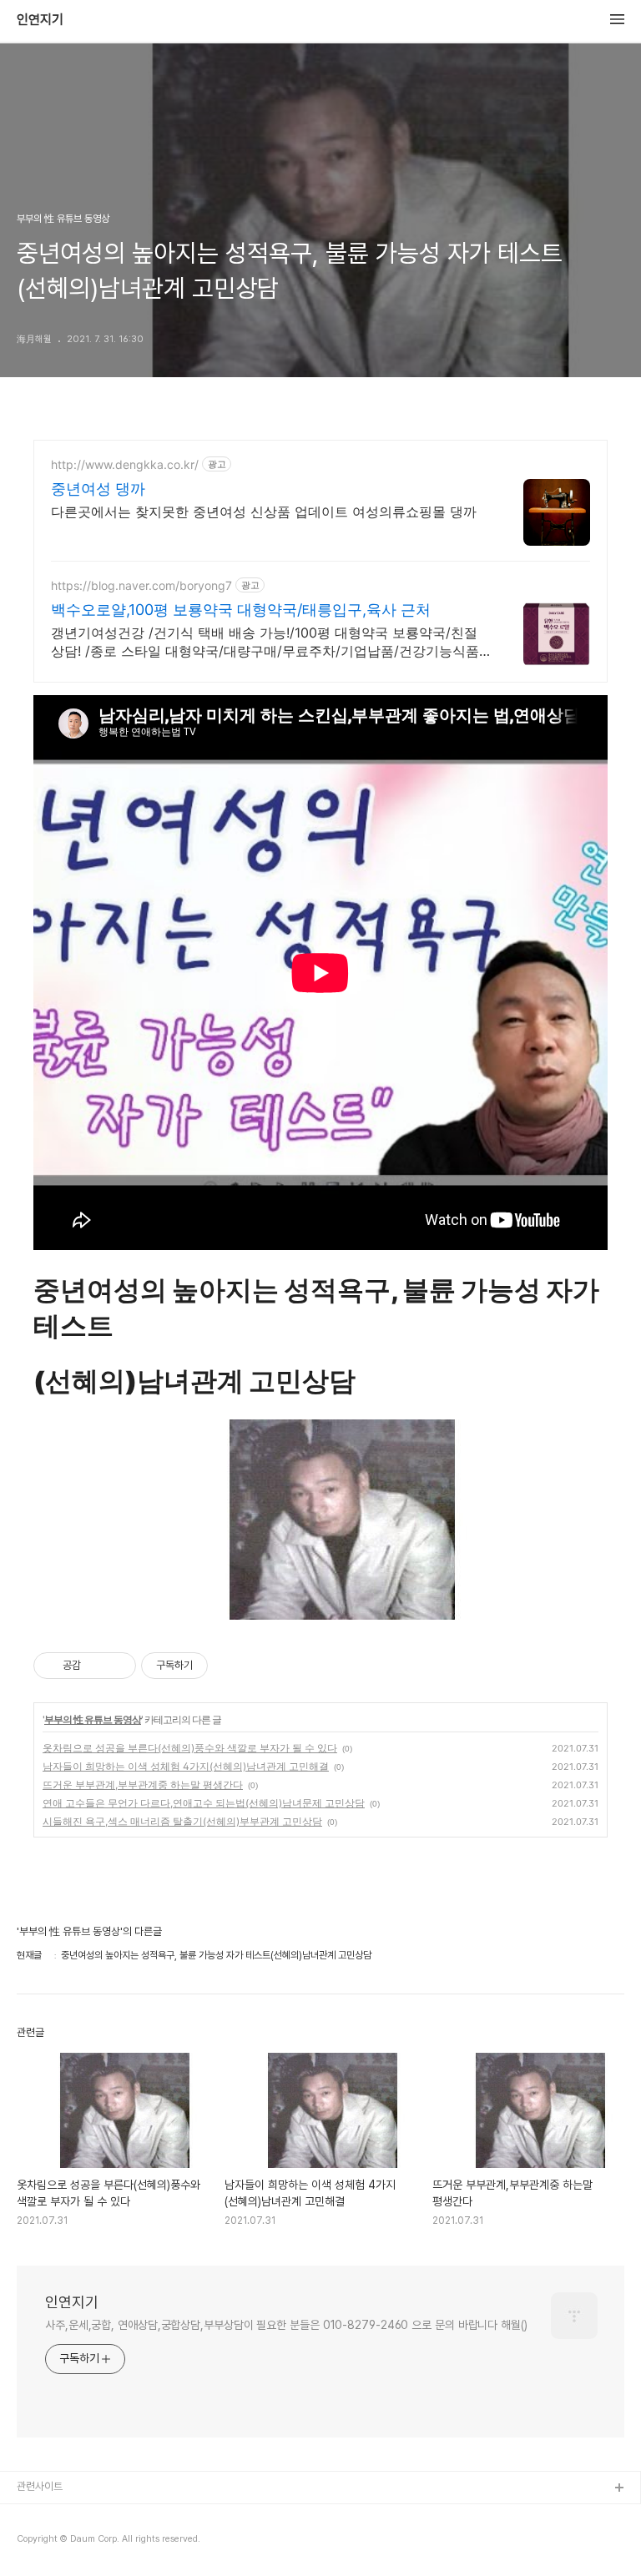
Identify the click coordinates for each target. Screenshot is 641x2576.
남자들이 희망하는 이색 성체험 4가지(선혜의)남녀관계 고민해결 (186, 1766)
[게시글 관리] (117, 1666)
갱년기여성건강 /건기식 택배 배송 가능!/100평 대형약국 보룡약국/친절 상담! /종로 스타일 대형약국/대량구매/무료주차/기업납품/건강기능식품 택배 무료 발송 (265, 642)
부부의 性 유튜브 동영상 (93, 1719)
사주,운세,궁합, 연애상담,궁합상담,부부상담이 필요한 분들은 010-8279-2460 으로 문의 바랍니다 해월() (286, 2325)
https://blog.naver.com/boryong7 (141, 585)
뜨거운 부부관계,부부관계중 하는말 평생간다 (143, 1785)
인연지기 (40, 20)
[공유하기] (96, 1666)
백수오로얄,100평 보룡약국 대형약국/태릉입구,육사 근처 (241, 610)
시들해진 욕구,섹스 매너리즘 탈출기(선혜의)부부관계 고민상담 (182, 1821)
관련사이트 (40, 2486)
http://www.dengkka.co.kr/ (125, 464)
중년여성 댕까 (98, 489)
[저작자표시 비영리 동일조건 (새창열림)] (230, 1666)
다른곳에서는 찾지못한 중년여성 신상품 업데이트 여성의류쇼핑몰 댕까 (264, 512)
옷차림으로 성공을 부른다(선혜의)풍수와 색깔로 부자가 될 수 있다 (190, 1748)
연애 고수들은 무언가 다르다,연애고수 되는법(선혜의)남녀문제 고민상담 (204, 1803)
